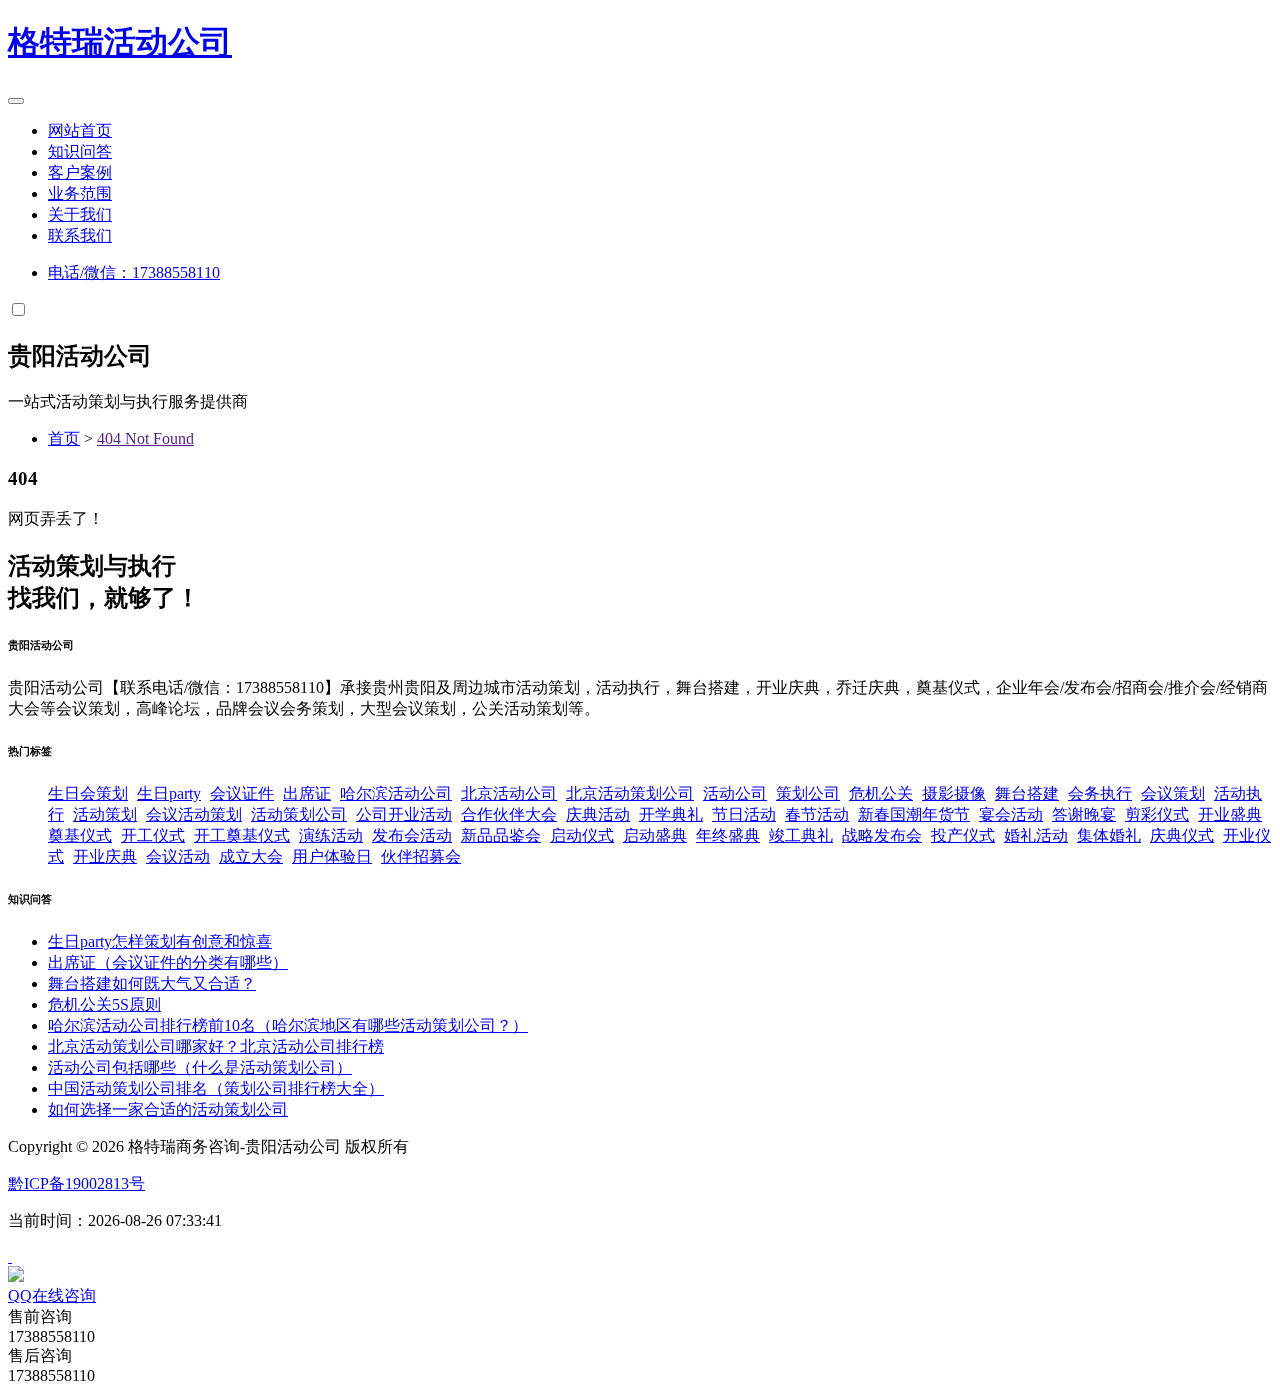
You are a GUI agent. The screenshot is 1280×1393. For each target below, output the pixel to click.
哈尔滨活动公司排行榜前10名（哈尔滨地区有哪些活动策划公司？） (288, 1025)
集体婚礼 (1109, 835)
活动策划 (105, 814)
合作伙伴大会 (509, 814)
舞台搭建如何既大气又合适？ (152, 983)
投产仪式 (963, 835)
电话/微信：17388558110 (134, 272)
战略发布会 (882, 835)
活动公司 (120, 42)
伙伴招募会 (421, 856)
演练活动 (331, 835)
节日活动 (744, 814)
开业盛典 (1230, 814)
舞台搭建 (1027, 793)
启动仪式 (582, 835)
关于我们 (80, 214)
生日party (169, 793)
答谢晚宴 (1084, 814)
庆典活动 (598, 814)
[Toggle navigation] (16, 101)
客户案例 (80, 172)
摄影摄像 (954, 793)
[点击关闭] (10, 1256)
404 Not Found (145, 438)
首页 (64, 438)
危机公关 (881, 793)
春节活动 (817, 814)
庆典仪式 (1182, 835)
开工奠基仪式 (242, 835)
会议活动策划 (194, 814)
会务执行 (1100, 793)
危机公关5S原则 (104, 1004)
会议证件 (242, 793)
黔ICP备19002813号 (76, 1183)
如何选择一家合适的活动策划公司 (168, 1109)
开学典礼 (671, 814)
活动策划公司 (299, 814)
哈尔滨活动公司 (396, 793)
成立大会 (251, 856)
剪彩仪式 (1157, 814)
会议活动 (178, 856)
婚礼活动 (1036, 835)
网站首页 (80, 130)
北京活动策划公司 (630, 793)
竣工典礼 (801, 835)
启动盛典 (655, 835)
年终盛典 (728, 835)
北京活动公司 (509, 793)
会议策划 (1173, 793)
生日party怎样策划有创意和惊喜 (160, 941)
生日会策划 (88, 793)
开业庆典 (105, 856)
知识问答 (80, 151)
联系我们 (80, 235)
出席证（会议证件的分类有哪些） (168, 962)
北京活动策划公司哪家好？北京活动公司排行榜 (216, 1046)
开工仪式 (153, 835)
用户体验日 (332, 856)
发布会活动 (412, 835)
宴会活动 (1011, 814)
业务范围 (80, 193)
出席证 (307, 793)
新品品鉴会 (501, 835)
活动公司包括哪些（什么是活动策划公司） (200, 1067)
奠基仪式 (80, 835)
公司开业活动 (404, 814)
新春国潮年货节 (914, 814)
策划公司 (808, 793)
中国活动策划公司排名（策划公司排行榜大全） (216, 1088)
